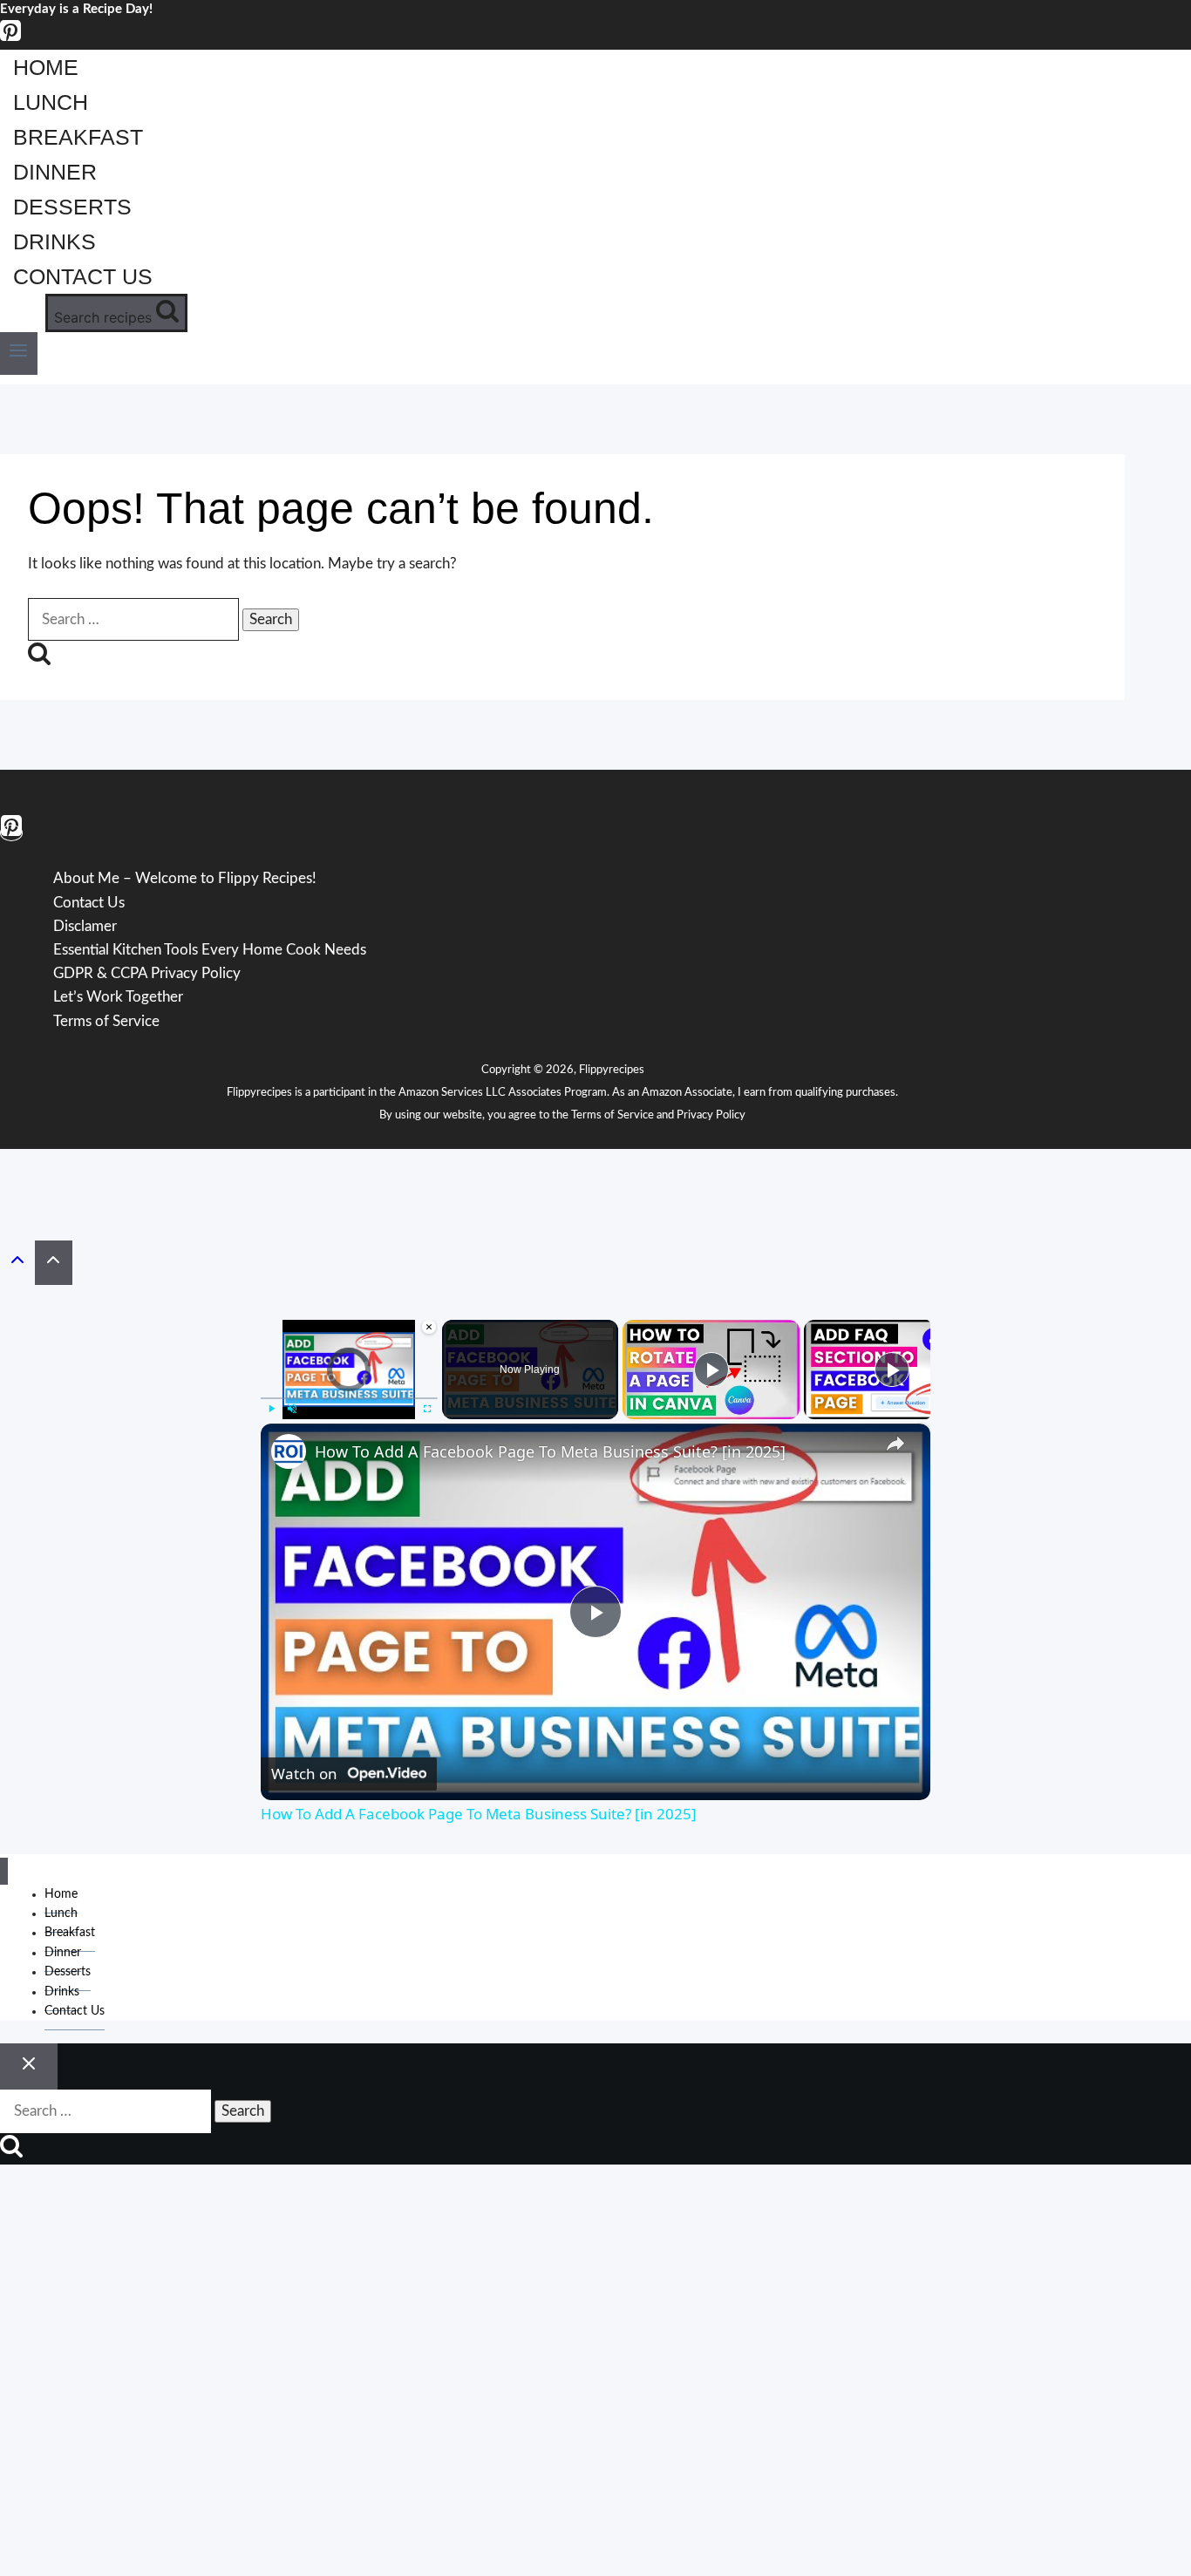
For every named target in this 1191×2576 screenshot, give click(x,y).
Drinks (54, 241)
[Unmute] (292, 1409)
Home (46, 67)
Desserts (72, 207)
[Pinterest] (10, 38)
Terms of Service (106, 1021)
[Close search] (29, 2067)
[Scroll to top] (17, 1264)
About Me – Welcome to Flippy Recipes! (185, 879)
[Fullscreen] (427, 1409)
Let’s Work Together (118, 997)
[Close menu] (4, 1871)
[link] (289, 1451)
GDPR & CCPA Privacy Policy (147, 973)
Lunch (51, 102)
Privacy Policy (711, 1115)
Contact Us (83, 276)
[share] (895, 1444)
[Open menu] (19, 353)
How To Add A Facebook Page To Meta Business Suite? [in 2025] (550, 1451)
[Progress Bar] (349, 1398)
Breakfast (78, 137)
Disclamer (85, 926)
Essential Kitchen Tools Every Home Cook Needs (210, 950)
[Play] (271, 1409)
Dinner (55, 172)
